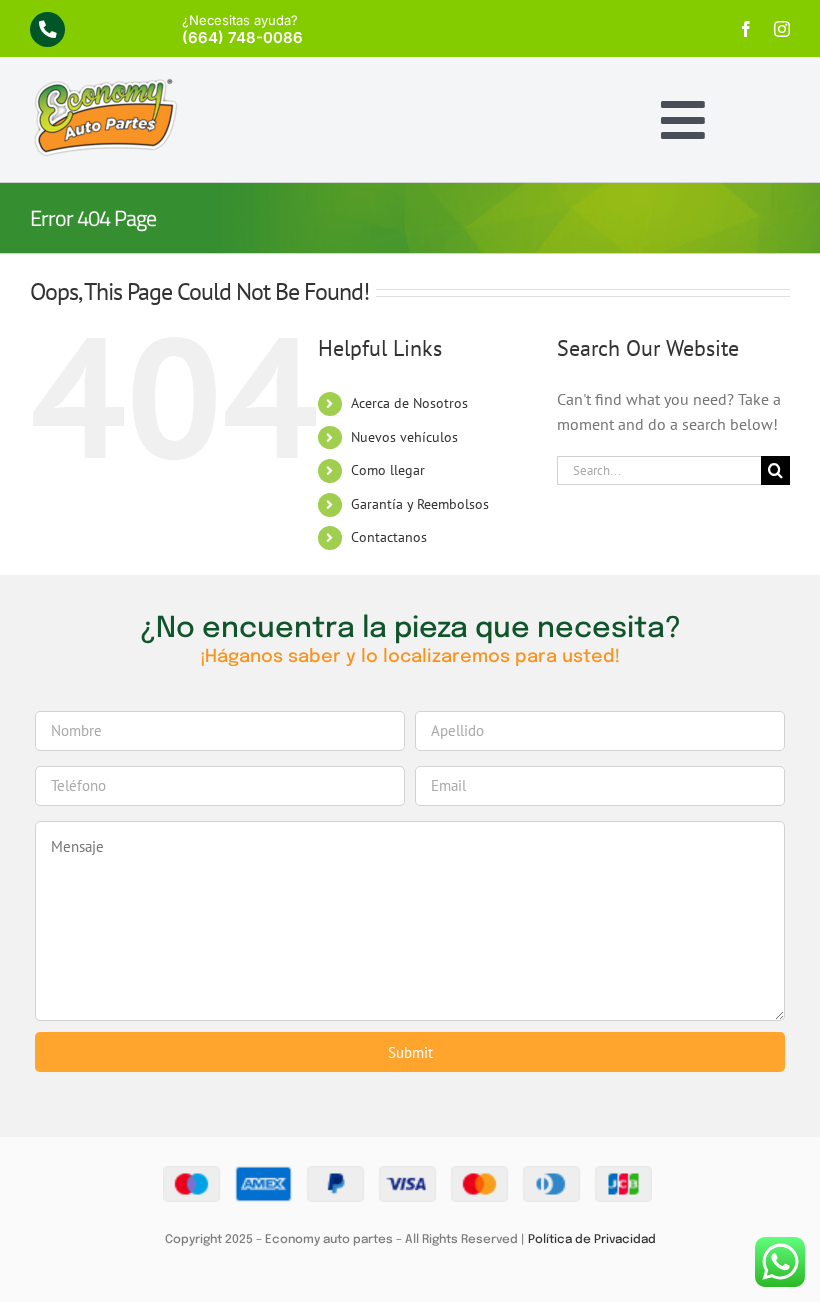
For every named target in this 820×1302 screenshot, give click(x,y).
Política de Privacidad (592, 1240)
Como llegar (388, 470)
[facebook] (746, 29)
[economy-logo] (105, 85)
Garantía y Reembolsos (420, 504)
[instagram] (782, 29)
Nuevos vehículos (404, 437)
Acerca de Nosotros (409, 403)
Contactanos (389, 537)
